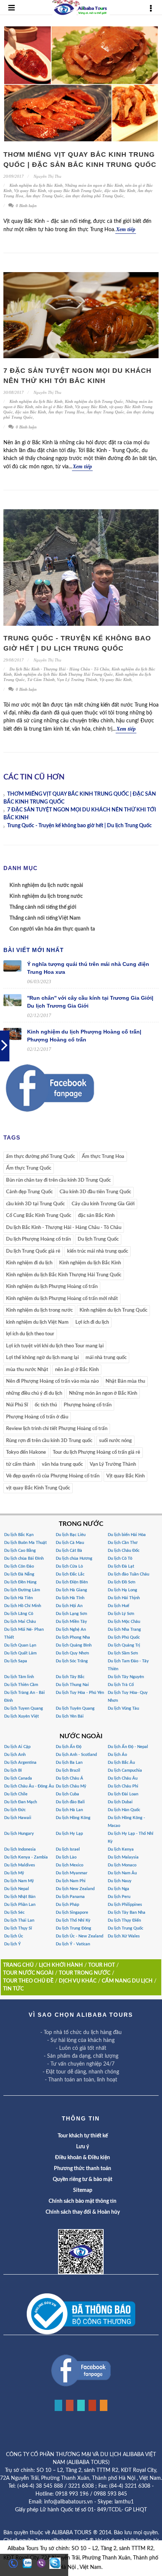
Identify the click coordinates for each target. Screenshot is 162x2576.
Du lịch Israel (68, 1849)
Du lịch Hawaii (18, 1818)
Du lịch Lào (66, 1857)
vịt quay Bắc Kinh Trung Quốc (75, 191)
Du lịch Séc (14, 1912)
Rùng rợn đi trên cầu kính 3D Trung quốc (49, 1441)
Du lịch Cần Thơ (123, 1543)
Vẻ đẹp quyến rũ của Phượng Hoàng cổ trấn (53, 1476)
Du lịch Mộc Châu (124, 1622)
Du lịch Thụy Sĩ (18, 1928)
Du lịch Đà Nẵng (19, 1574)
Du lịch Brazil (68, 1770)
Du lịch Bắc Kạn (19, 1535)
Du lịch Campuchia (125, 1770)
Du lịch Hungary (19, 1834)
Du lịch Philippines (125, 1905)
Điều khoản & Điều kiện (83, 2158)
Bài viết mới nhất (34, 950)
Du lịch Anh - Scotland (76, 1755)
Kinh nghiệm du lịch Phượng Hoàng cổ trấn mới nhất (62, 1299)
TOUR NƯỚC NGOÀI (28, 1973)
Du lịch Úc (14, 1936)
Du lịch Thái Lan (19, 1920)
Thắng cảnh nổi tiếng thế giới (43, 907)
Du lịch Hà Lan (69, 1810)
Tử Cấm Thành (41, 680)
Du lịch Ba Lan (69, 1762)
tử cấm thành (21, 1464)
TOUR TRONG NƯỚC (85, 1973)
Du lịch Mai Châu (20, 1622)
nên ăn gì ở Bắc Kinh (54, 407)
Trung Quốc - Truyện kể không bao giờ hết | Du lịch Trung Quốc (79, 826)
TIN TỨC (13, 1989)
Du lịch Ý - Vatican (73, 1944)
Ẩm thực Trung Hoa (66, 412)
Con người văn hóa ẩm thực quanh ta (52, 929)
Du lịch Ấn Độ (69, 1747)
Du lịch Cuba (67, 1794)
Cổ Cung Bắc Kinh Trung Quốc (39, 1216)
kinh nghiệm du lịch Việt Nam (37, 1322)
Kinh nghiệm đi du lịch (29, 1263)
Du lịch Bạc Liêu (71, 1535)
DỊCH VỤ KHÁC (78, 1981)
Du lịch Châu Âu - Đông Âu (29, 1786)
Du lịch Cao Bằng (20, 1551)
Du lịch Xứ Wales (124, 1936)
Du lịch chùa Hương (74, 1558)
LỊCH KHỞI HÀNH (61, 1965)
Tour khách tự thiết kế (83, 2136)
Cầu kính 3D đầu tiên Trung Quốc (95, 1192)
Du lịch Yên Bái (70, 1716)
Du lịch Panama (70, 1897)
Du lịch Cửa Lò (69, 1566)
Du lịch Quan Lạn (20, 1645)
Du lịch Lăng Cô (19, 1614)
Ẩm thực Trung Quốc (44, 196)
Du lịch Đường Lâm (22, 1590)
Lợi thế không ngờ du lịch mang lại (42, 1358)
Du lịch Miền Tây (71, 1622)
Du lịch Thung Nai (72, 1685)
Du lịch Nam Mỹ (19, 1881)
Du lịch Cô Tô (120, 1558)
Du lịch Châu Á (70, 1778)
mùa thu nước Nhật (27, 1370)
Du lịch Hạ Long (122, 1590)
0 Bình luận (26, 206)
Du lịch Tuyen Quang (24, 1708)
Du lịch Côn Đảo (19, 1566)
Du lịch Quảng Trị (124, 1645)
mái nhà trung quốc (106, 1358)
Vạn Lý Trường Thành (77, 680)
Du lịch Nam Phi (71, 1881)
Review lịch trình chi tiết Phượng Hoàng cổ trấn (57, 1429)
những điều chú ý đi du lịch (34, 1393)
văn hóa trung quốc (62, 1464)
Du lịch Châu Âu (123, 1778)
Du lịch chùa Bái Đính (24, 1558)
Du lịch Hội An (69, 1606)
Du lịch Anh (15, 1755)
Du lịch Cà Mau (70, 1543)
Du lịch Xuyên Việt (21, 1716)
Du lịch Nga (118, 1889)
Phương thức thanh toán (83, 2169)
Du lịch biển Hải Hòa (127, 1535)
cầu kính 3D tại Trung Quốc (35, 1204)
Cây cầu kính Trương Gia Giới (103, 1204)
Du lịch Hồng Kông (73, 1818)
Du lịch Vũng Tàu (123, 1708)
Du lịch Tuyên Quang (75, 1708)
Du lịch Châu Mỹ (71, 1786)
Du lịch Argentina (20, 1762)
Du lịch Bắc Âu (121, 1762)
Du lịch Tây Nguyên (126, 1677)
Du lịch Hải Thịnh (124, 1598)
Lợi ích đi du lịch (92, 1322)
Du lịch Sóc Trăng (72, 1661)
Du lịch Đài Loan (123, 1794)
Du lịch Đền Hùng (20, 1582)
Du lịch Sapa (16, 1661)
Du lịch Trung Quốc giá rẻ (33, 1251)
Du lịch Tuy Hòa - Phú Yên (80, 1693)
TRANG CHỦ (18, 1965)
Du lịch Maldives (20, 1865)
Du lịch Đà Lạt (121, 1566)
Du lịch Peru (119, 1897)
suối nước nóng (115, 1441)
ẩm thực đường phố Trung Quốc (95, 196)
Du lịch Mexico (70, 1865)
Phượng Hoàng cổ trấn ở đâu (37, 1417)
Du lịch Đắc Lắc (70, 1574)
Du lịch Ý (12, 1944)
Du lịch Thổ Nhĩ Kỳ (73, 1920)
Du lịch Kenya (121, 1849)
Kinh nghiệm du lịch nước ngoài (46, 885)
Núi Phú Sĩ (17, 1405)
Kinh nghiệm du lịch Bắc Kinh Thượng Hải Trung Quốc (63, 674)
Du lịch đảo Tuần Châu (128, 1574)
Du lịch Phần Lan (20, 1905)
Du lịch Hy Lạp (69, 1834)
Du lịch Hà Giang (71, 1590)
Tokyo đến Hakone (26, 1452)
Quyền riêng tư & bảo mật (83, 2179)
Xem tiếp (126, 229)
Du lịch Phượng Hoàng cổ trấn (38, 1239)
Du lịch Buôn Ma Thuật (25, 1543)
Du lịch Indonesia (20, 1849)
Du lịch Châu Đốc (124, 1551)
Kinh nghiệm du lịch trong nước (46, 896)
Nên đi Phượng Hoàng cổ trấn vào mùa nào (52, 1381)
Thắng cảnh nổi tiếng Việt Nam (45, 918)
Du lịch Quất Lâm (20, 1653)
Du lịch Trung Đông (73, 1928)
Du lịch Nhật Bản (20, 1897)
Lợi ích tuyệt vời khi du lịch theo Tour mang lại (55, 1346)
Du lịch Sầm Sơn (123, 1653)
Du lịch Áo (117, 1755)
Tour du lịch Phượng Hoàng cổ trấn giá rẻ (96, 1452)
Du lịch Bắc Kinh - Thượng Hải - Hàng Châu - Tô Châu (59, 669)
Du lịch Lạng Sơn (71, 1614)
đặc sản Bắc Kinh (120, 191)
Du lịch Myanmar (72, 1873)
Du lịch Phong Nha (73, 1637)
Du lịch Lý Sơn (121, 1614)
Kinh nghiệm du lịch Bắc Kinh (36, 185)
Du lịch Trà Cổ (121, 1685)
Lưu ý (83, 2147)
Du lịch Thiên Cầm (21, 1685)
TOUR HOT (102, 1965)
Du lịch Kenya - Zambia (26, 1857)
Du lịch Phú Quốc (124, 1637)
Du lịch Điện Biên (72, 1582)
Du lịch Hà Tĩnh (70, 1598)
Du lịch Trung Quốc (98, 1239)
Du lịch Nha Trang (124, 1629)
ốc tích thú (46, 1405)
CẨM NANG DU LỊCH (127, 1981)
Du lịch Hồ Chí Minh (23, 1606)
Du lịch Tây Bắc (70, 1677)
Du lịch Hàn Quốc (124, 1810)
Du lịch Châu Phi (123, 1786)
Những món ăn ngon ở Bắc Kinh (94, 185)
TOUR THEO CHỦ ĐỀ (28, 1981)
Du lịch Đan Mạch (21, 1802)
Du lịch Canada (18, 1778)
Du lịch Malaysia (123, 1857)
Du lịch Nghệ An (71, 1629)
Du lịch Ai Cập (17, 1747)
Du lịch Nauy (120, 1881)
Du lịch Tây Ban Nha (127, 1912)
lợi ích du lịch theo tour (30, 1334)
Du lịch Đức (15, 1810)
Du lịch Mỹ (14, 1873)
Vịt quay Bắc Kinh (30, 191)
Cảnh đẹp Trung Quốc (29, 1192)
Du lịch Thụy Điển (124, 1920)
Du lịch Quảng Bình (74, 1645)
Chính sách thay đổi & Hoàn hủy (83, 2212)
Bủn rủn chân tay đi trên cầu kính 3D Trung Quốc (58, 1180)
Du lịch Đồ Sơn (121, 1582)
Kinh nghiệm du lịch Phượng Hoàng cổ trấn (52, 1287)
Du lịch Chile (16, 1794)
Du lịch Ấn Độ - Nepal (128, 1747)
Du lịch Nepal (17, 1889)
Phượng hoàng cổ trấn (88, 1405)
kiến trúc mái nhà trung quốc (98, 1251)
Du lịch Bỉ (13, 1770)
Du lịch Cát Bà (69, 1551)
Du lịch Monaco (122, 1865)
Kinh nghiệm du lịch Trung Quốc (94, 401)
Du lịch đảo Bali (70, 1802)
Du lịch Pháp (67, 1905)
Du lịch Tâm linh (19, 1677)
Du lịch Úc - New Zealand (79, 1936)
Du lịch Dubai (120, 1802)
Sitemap (83, 2190)
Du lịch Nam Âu (122, 1873)
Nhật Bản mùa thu (125, 1381)
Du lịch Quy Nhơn (72, 1653)
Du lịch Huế (118, 1606)
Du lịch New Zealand (75, 1889)
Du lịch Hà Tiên (18, 1598)
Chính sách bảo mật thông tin (83, 2201)
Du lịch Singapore (72, 1912)
